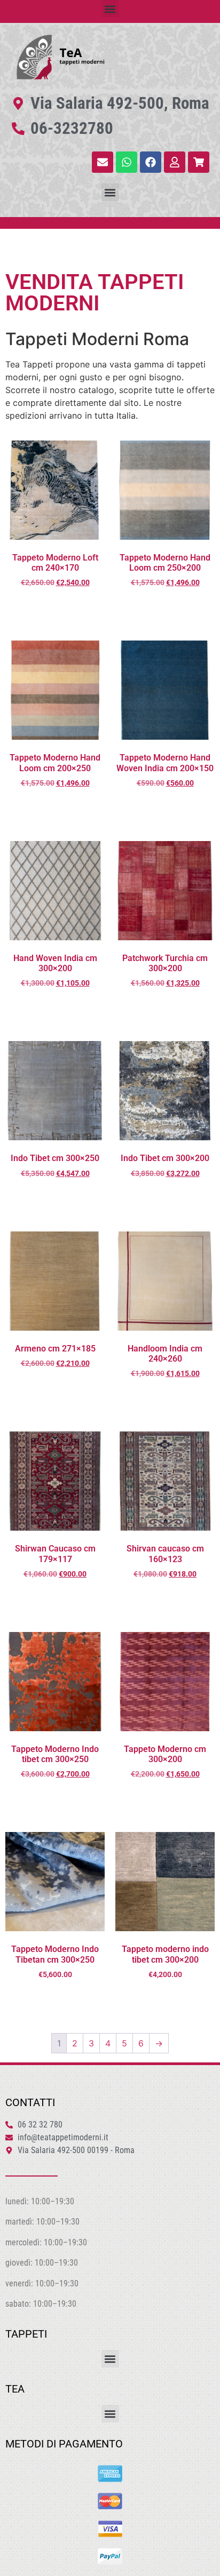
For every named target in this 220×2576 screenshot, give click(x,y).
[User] (175, 162)
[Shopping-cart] (199, 162)
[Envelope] (103, 162)
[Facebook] (151, 162)
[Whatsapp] (127, 162)
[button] (110, 9)
